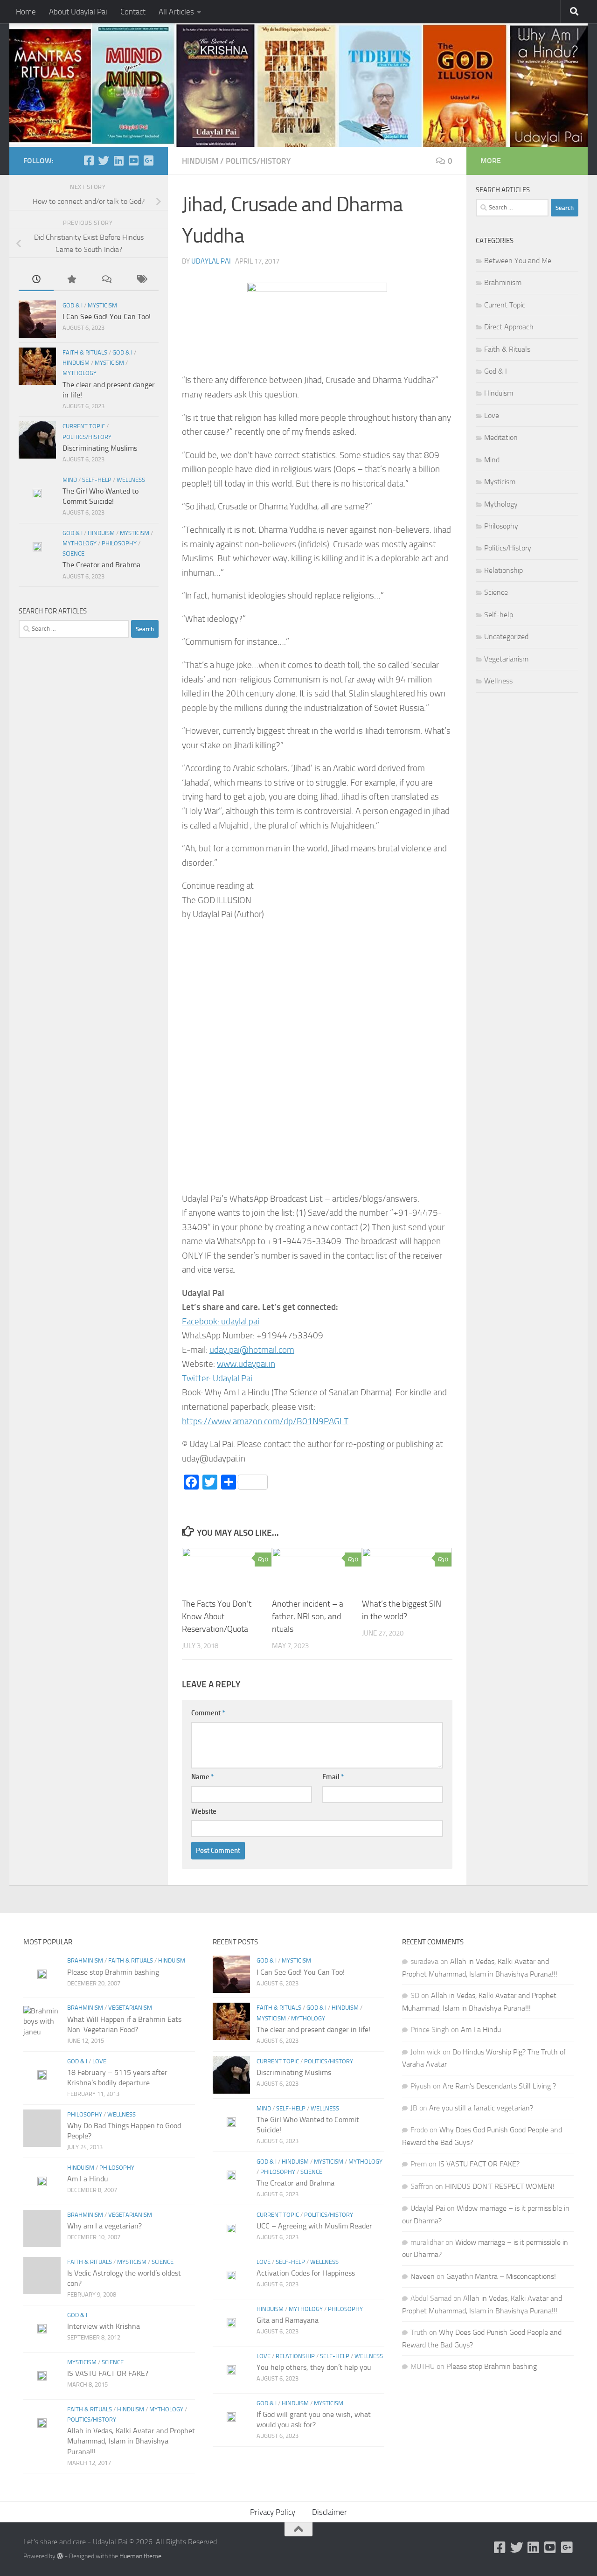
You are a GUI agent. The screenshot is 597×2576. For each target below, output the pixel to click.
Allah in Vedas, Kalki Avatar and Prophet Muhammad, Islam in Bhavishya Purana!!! (131, 2441)
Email (333, 1777)
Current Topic (84, 426)
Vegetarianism (506, 659)
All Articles (176, 12)
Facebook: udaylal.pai (221, 1321)
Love (492, 415)
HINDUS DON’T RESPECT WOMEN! (500, 2186)
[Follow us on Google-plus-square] (148, 160)
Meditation (501, 437)
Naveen (423, 2276)
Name (202, 1777)
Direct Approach (509, 327)
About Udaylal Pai (78, 12)
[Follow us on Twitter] (104, 160)
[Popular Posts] (71, 280)
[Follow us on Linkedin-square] (118, 160)
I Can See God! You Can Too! (107, 317)
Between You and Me (518, 261)
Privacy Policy (273, 2512)
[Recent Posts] (36, 280)
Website (204, 1811)
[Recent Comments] (106, 280)
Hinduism (200, 161)
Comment (208, 1713)
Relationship (503, 570)
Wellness (131, 480)
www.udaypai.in (246, 1364)
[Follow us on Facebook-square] (89, 160)
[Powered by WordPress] (60, 2556)
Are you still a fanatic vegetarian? (481, 2108)
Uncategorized (506, 637)
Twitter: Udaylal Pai (217, 1378)
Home (26, 12)
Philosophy (119, 543)
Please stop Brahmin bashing (113, 1972)
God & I (73, 305)
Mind (70, 480)
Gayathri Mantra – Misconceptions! (501, 2276)
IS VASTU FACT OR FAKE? (108, 2373)
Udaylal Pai (211, 261)
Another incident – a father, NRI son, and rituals (308, 1616)
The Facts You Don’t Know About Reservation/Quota (217, 1616)
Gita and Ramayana (288, 2320)
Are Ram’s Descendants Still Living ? (499, 2086)
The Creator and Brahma (101, 565)
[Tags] (141, 280)
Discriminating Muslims (100, 448)
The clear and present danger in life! (313, 2029)
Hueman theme (140, 2556)
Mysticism (102, 305)
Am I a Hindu (88, 2179)
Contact (133, 12)
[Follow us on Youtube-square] (133, 160)
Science (73, 553)
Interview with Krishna (104, 2326)
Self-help (97, 480)
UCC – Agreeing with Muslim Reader (314, 2226)
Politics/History (258, 161)
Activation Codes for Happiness (306, 2273)
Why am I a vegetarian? (104, 2226)
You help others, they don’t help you (314, 2367)
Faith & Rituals (85, 352)
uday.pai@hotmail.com (252, 1350)
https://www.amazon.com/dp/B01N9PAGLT (265, 1421)
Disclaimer (330, 2512)
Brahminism (503, 282)
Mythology (80, 373)
